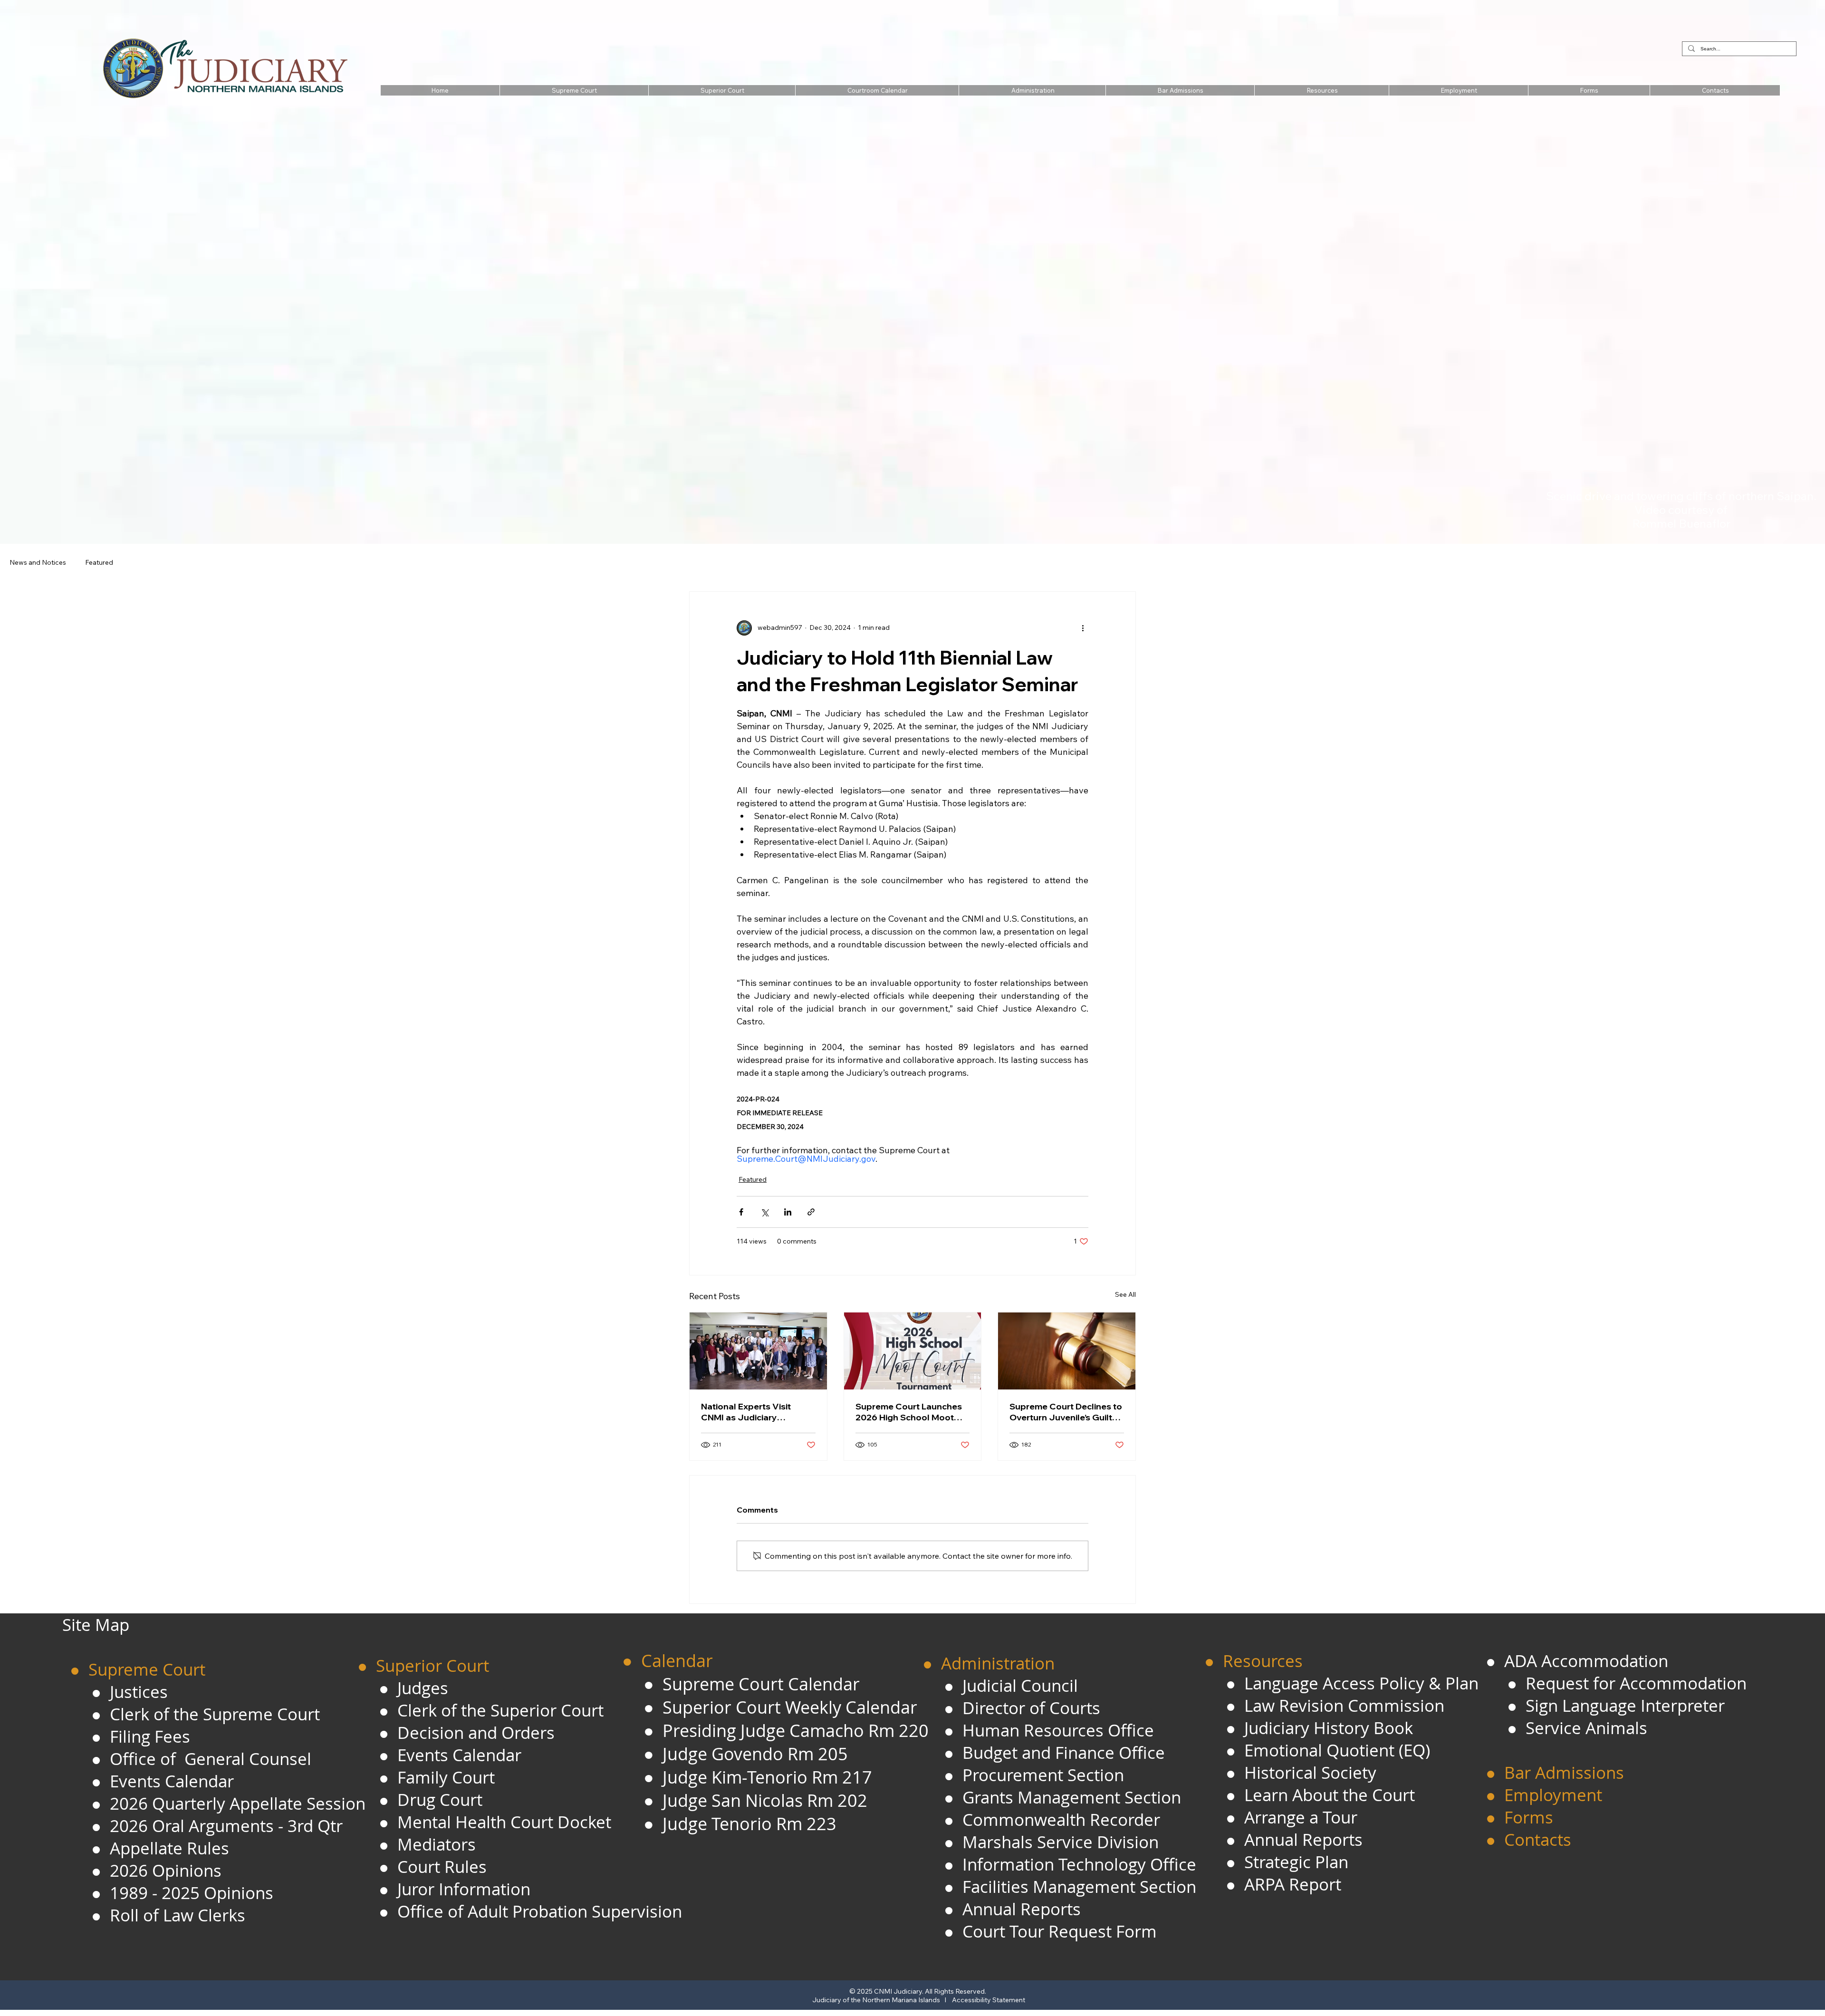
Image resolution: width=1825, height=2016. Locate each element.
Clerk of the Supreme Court (215, 1714)
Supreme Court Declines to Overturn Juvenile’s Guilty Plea (1066, 1412)
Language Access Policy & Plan (1359, 1683)
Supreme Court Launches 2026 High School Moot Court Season (909, 1412)
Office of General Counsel (211, 1759)
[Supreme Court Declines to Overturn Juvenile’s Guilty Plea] (1067, 1351)
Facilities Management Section (1079, 1886)
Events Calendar (457, 1755)
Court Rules (440, 1866)
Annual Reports (1022, 1909)
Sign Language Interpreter (1623, 1705)
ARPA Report (1293, 1884)
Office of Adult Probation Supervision (538, 1911)
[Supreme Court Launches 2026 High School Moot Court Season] (913, 1351)
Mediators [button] (437, 1844)
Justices (137, 1692)
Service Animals (1582, 1728)
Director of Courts (1031, 1708)
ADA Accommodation (1586, 1661)
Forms (1533, 1817)
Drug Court (440, 1799)
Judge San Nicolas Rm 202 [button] (763, 1800)
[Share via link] (811, 1212)
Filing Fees (150, 1736)
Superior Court (430, 1665)
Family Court (444, 1777)
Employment (1557, 1795)
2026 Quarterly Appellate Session (235, 1803)
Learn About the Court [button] (1327, 1795)
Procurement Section (1043, 1775)
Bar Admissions (1564, 1772)
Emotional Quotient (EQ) (1335, 1750)
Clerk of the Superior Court (498, 1710)
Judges (421, 1688)
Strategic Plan (1296, 1862)
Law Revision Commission (1344, 1705)
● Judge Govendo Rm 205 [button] (739, 1754)
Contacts (1538, 1839)
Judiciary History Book (1326, 1728)
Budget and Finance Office (1064, 1752)
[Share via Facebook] (741, 1212)
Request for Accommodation (1634, 1683)
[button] (878, 90)
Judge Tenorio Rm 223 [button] (747, 1824)
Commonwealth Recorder (1061, 1819)
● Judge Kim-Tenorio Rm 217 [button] (758, 1777)
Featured (99, 562)
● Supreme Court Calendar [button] (749, 1684)
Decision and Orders (476, 1732)
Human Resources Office (1056, 1730)
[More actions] (1083, 628)
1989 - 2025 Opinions (192, 1893)
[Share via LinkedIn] (788, 1212)
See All (1125, 1294)
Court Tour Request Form (1060, 1931)
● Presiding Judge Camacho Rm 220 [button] (784, 1731)
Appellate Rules (169, 1848)
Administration (998, 1663)
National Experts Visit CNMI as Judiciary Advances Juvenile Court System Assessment (754, 1412)
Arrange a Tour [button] (1301, 1817)
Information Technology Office (1077, 1864)
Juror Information (462, 1889)
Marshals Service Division (1061, 1842)
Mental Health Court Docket (504, 1822)
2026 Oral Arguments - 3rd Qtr (226, 1826)
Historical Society (1308, 1772)
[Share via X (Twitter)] (764, 1212)
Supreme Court (147, 1669)
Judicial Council (1018, 1685)
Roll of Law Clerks (178, 1915)
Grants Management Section (1072, 1797)
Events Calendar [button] (172, 1781)
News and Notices (38, 562)
